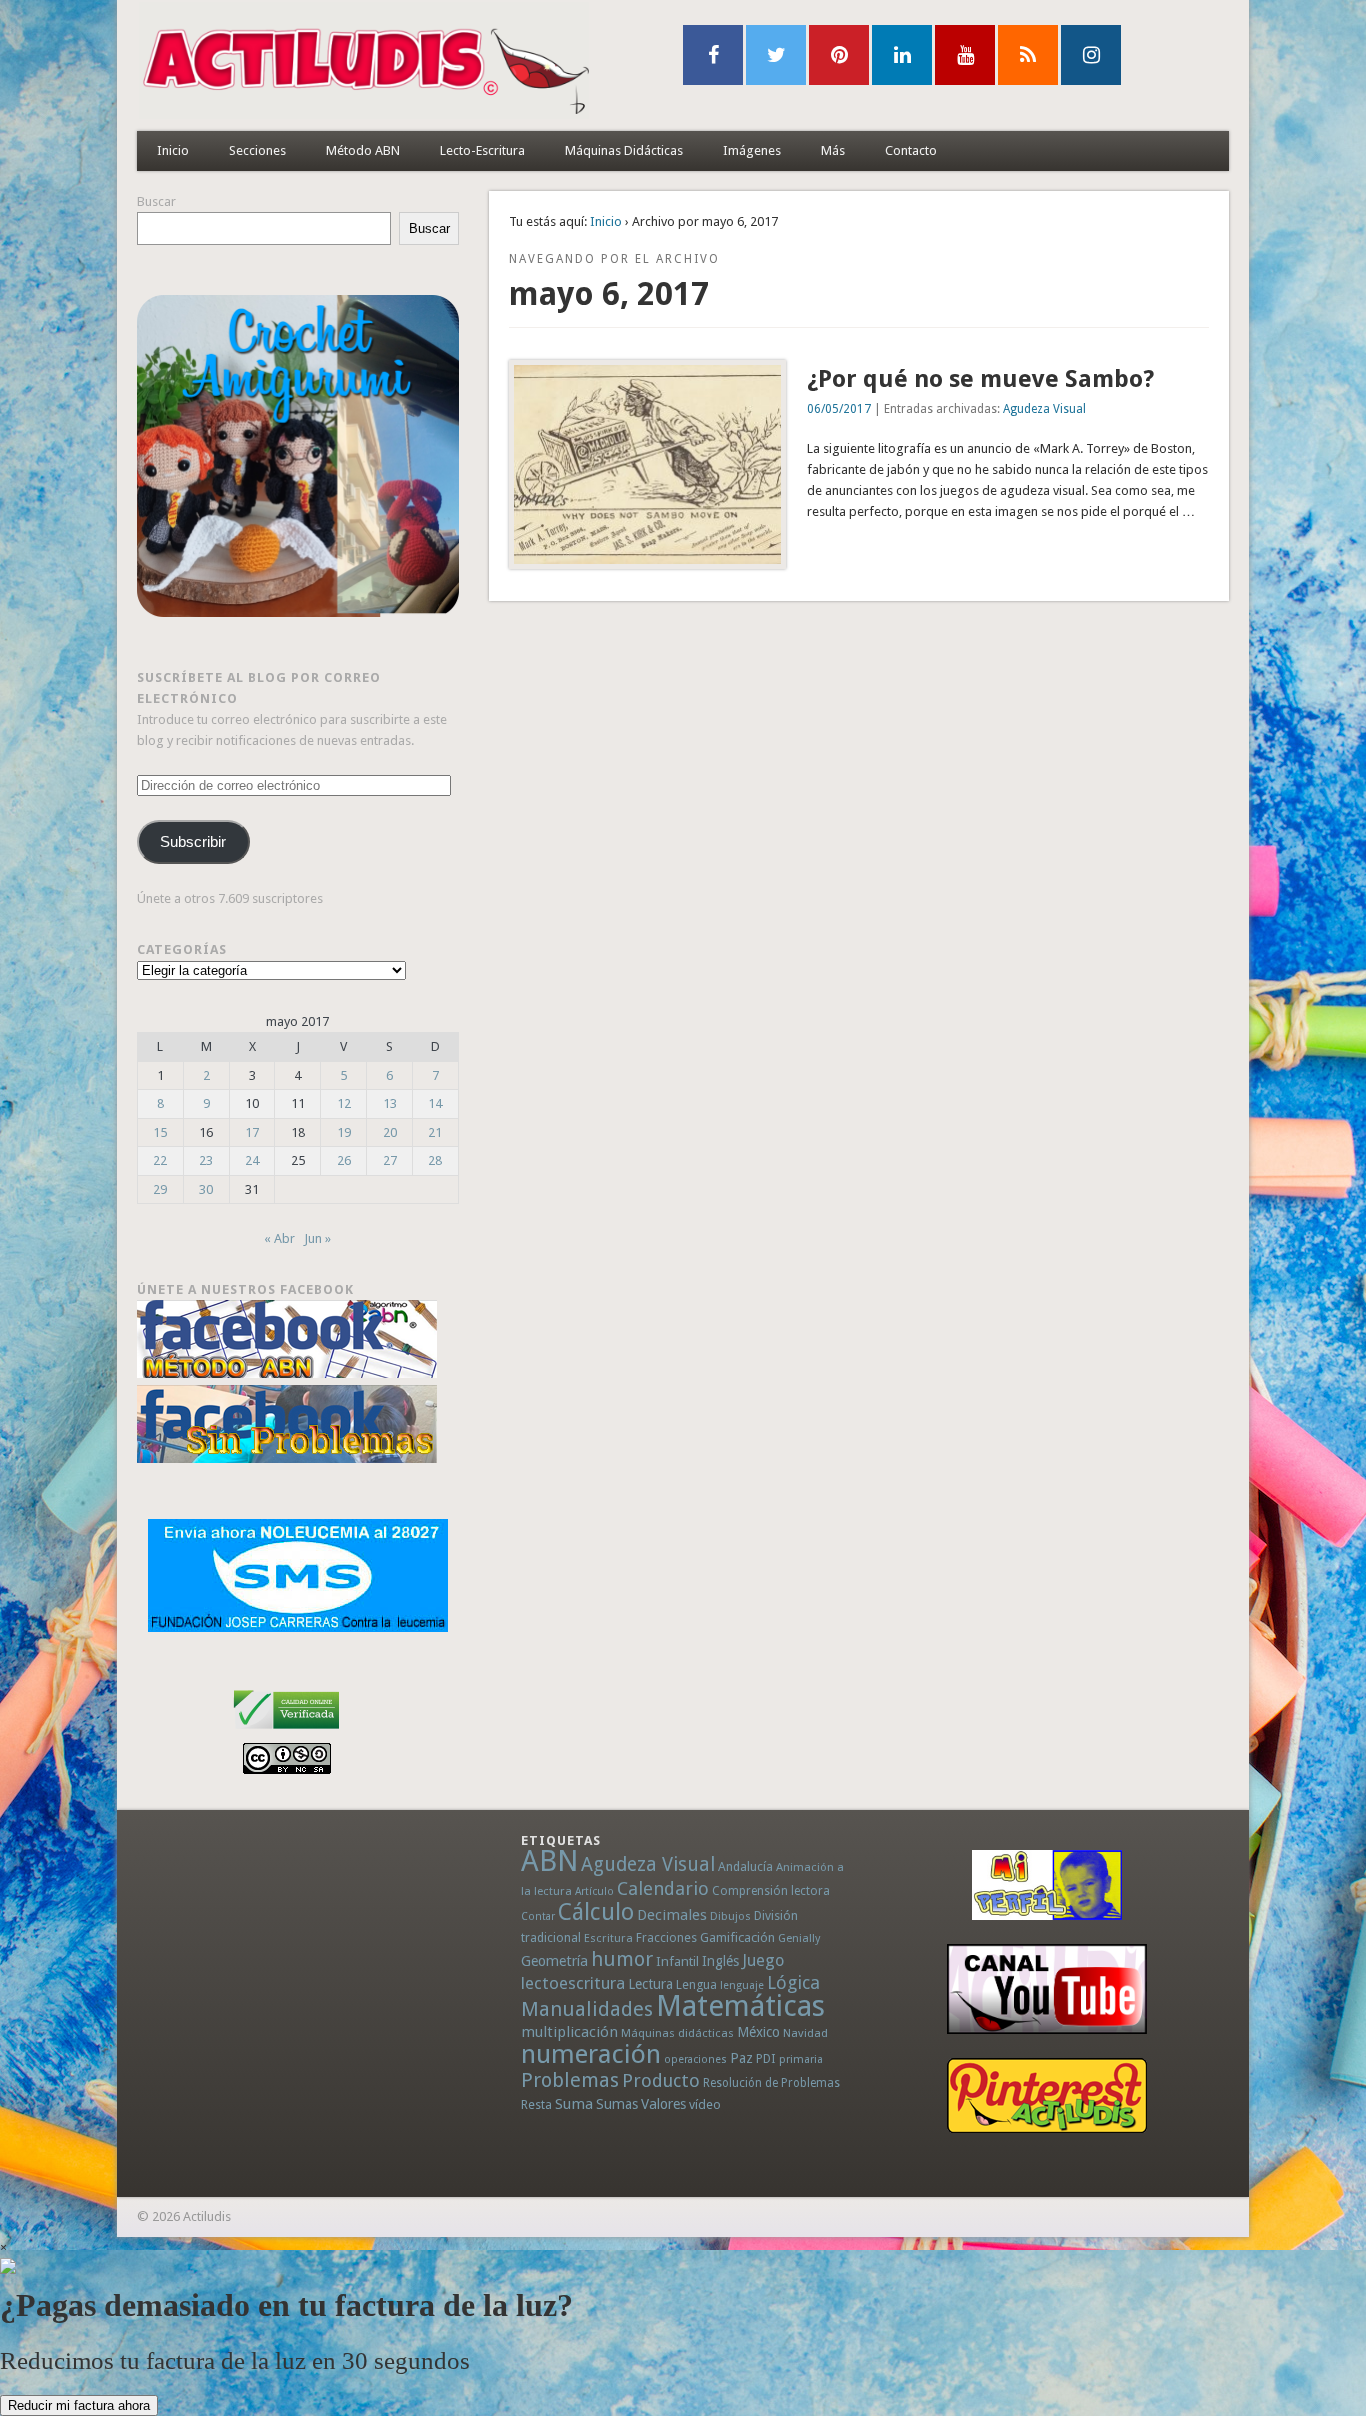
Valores (663, 2104)
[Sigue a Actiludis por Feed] (1028, 55)
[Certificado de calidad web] (286, 1732)
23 (206, 1160)
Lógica (793, 1982)
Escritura (608, 1938)
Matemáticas (740, 2006)
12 (344, 1103)
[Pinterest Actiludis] (1047, 2095)
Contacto (911, 150)
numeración (591, 2054)
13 (390, 1103)
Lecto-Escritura (482, 150)
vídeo (705, 2104)
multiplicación (569, 2032)
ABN (549, 1861)
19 (344, 1132)
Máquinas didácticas (677, 2033)
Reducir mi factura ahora (79, 2405)
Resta (536, 2104)
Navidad (805, 2033)
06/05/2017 (839, 409)
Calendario (663, 1888)
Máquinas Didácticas (624, 150)
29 (160, 1189)
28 (435, 1160)
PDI (766, 2058)
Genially (799, 1938)
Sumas (617, 2104)
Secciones (257, 150)
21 (435, 1132)
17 (252, 1132)
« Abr (279, 1238)
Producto (661, 2080)
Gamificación (737, 1937)
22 (160, 1160)
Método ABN (363, 150)
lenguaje (742, 1985)
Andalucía (745, 1866)
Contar (538, 1916)
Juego (763, 1960)
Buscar (156, 201)
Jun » (317, 1238)
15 (160, 1132)
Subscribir (193, 842)
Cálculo (596, 1912)
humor (622, 1959)
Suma (574, 2104)
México (758, 2032)
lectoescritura (573, 1983)
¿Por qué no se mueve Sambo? (980, 379)
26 (344, 1160)
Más (833, 150)
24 (252, 1160)
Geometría (554, 1961)
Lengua (696, 1984)
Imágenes (752, 150)
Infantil (677, 1961)
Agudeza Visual (1044, 409)
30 (206, 1189)
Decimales (672, 1915)
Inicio (173, 150)
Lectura (650, 1984)
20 (390, 1132)
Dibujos (730, 1916)
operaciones (695, 2059)
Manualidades (587, 2009)
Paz (741, 2058)
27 (390, 1160)
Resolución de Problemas (771, 2083)
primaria (801, 2059)
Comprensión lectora (771, 1891)
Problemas (570, 2080)
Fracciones (666, 1937)
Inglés (720, 1961)
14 (435, 1103)
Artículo (594, 1891)
